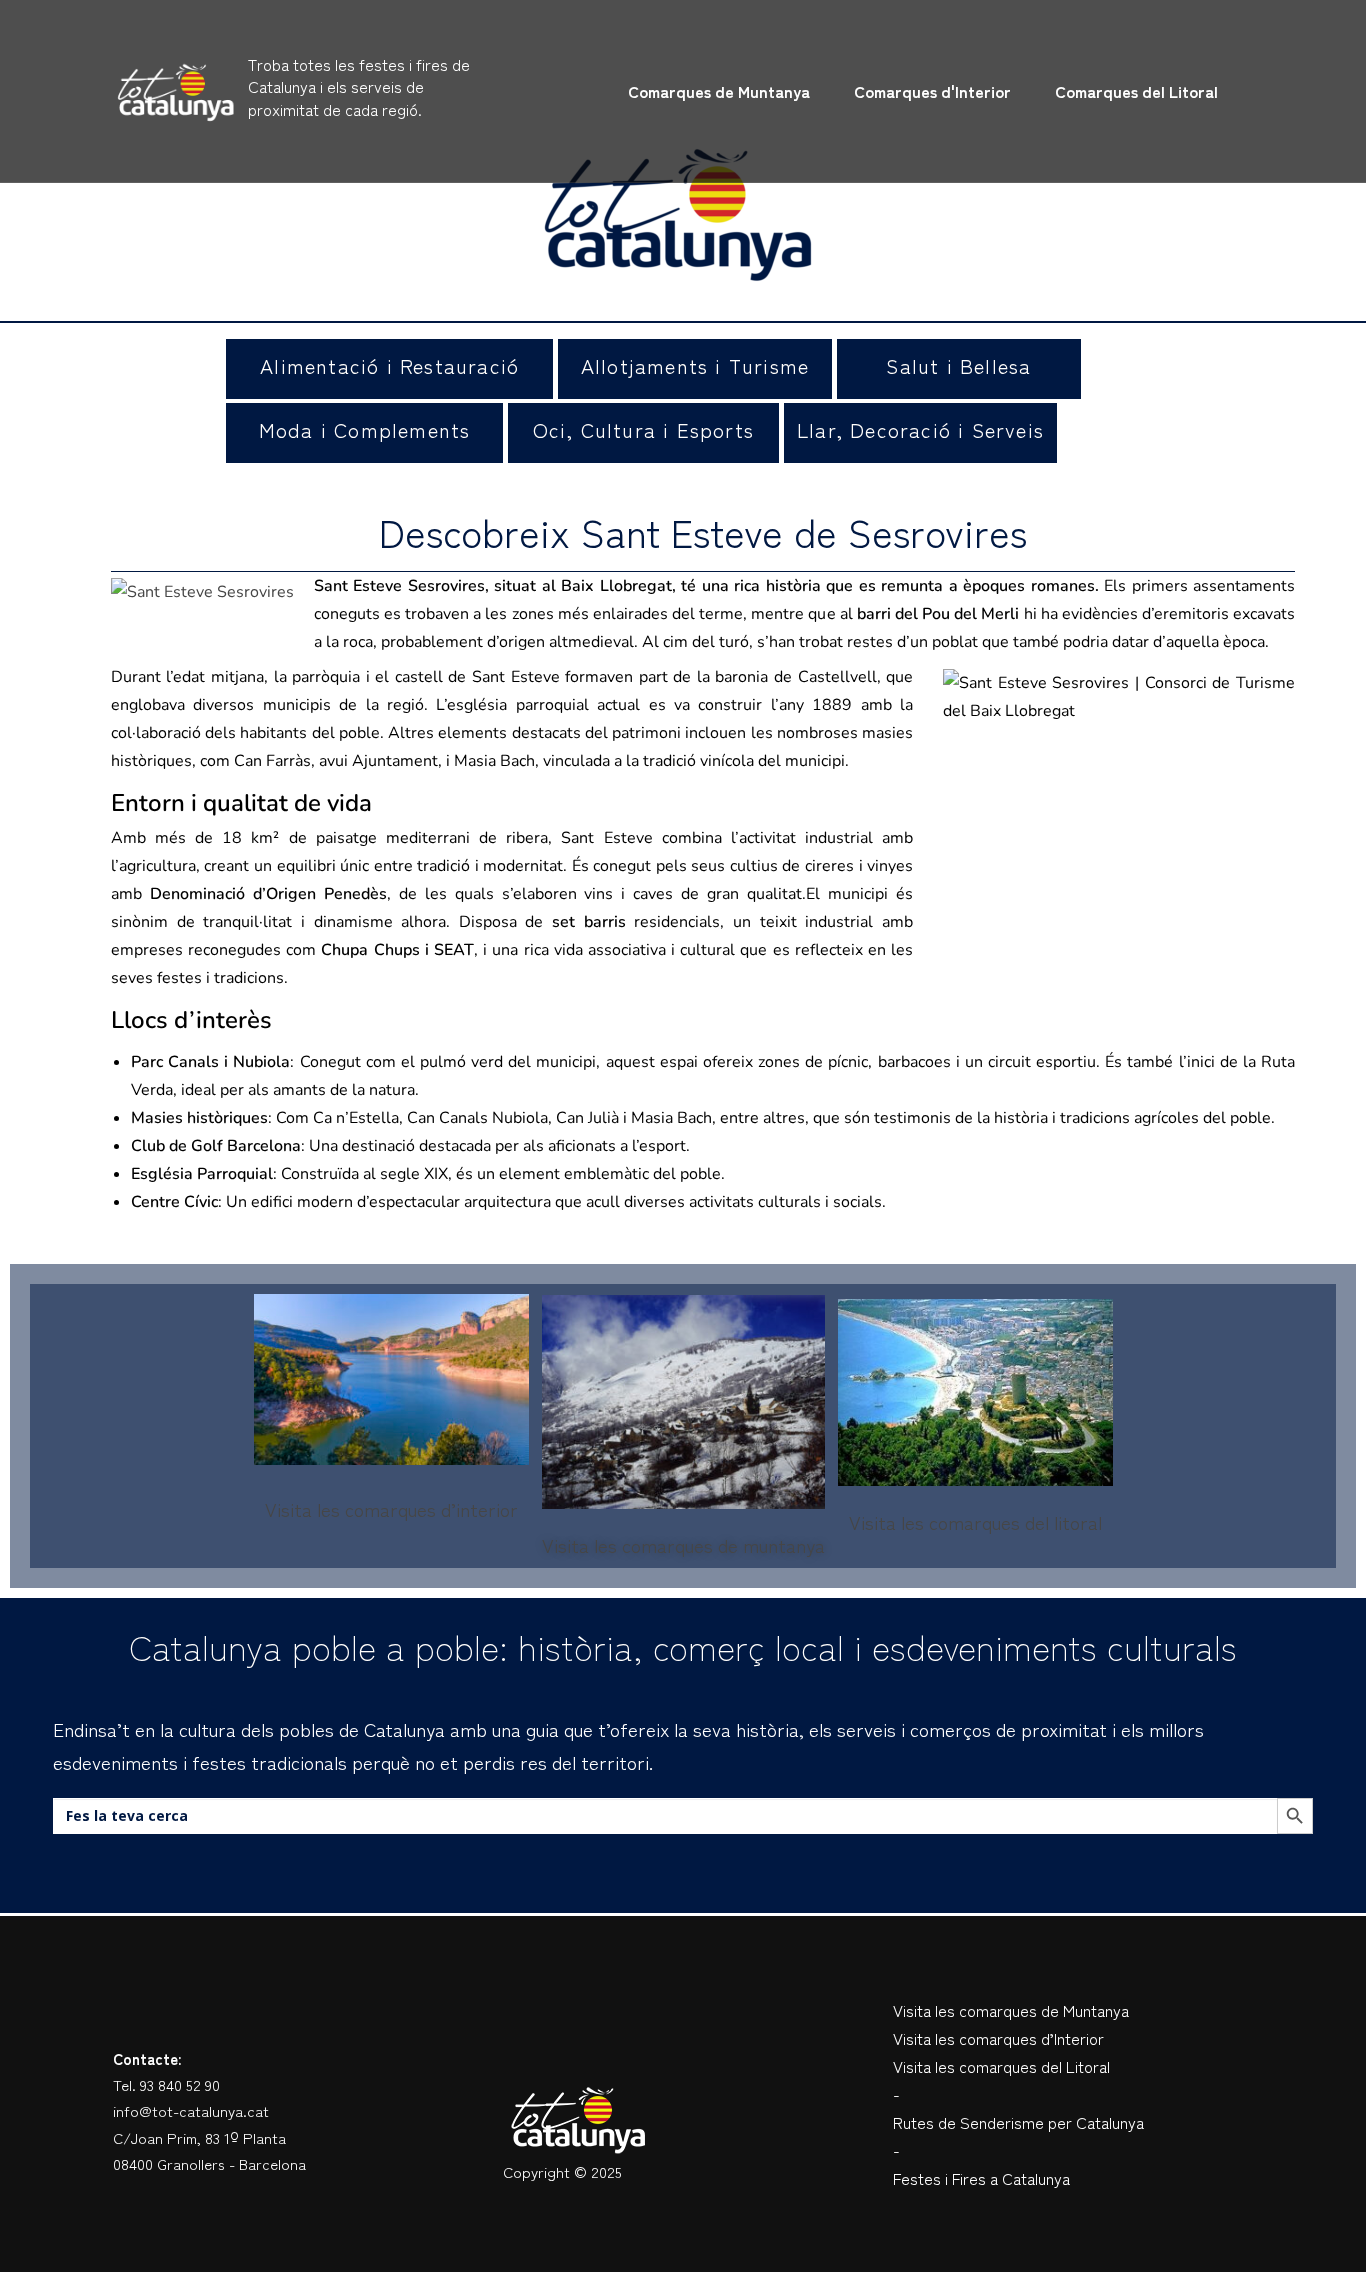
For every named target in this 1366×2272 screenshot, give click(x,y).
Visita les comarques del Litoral (1001, 2066)
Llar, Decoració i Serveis (920, 429)
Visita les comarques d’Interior (998, 2038)
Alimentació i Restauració (389, 365)
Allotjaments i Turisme (695, 365)
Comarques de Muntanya (719, 91)
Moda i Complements (365, 429)
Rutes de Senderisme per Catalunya (1018, 2122)
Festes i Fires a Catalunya (981, 2178)
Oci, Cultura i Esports (643, 429)
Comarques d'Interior (932, 91)
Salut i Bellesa (958, 365)
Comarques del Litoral (1136, 91)
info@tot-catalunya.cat (191, 2110)
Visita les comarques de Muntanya (1011, 2010)
